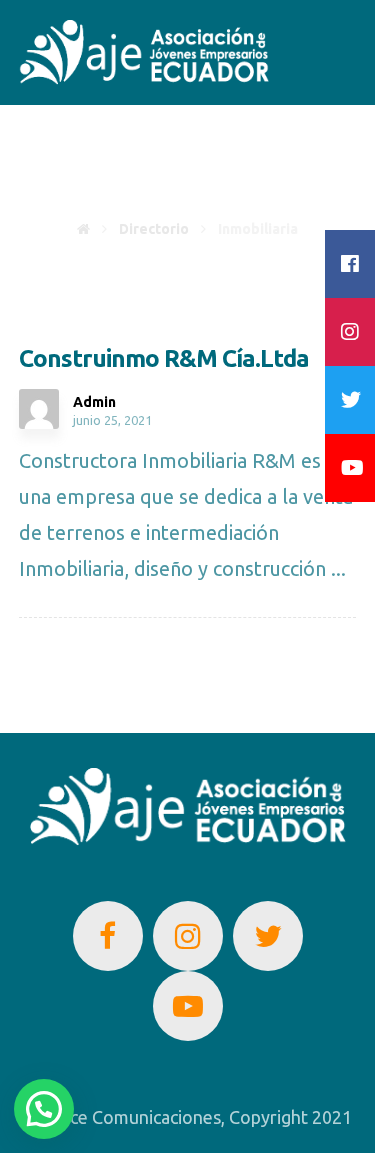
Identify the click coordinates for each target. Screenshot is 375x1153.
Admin (94, 402)
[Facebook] (108, 936)
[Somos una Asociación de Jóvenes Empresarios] (144, 52)
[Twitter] (268, 936)
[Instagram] (188, 936)
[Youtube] (188, 1006)
